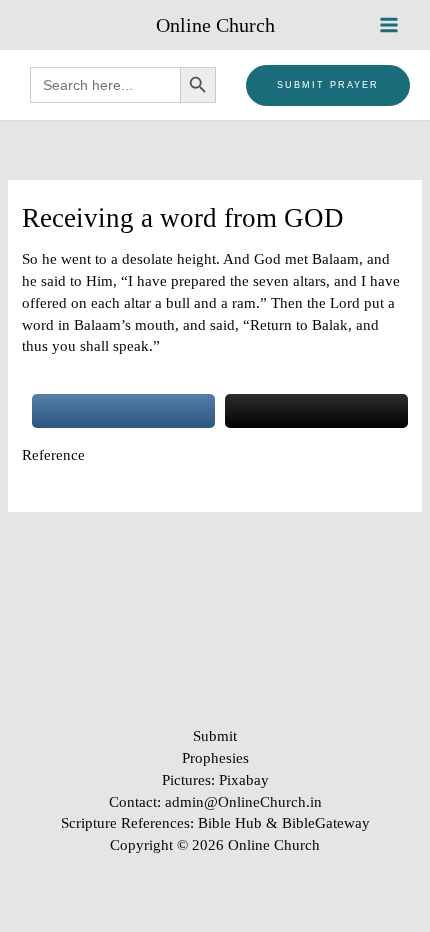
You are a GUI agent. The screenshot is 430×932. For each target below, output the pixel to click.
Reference (53, 455)
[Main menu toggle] (389, 25)
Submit (215, 736)
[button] (328, 85)
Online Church (215, 25)
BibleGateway (326, 823)
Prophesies (215, 758)
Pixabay (244, 780)
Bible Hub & (240, 823)
